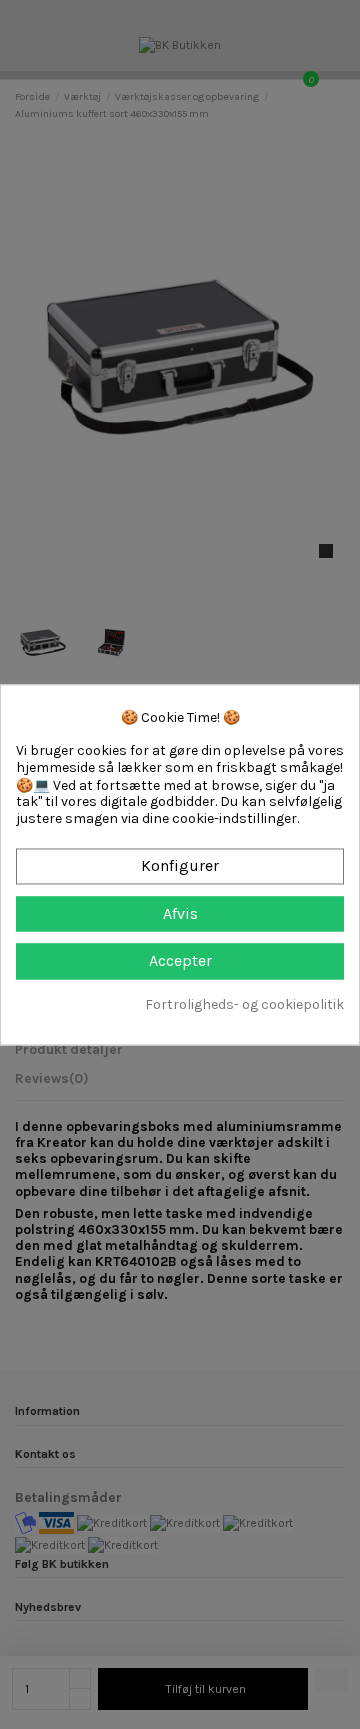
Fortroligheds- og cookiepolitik (244, 1005)
